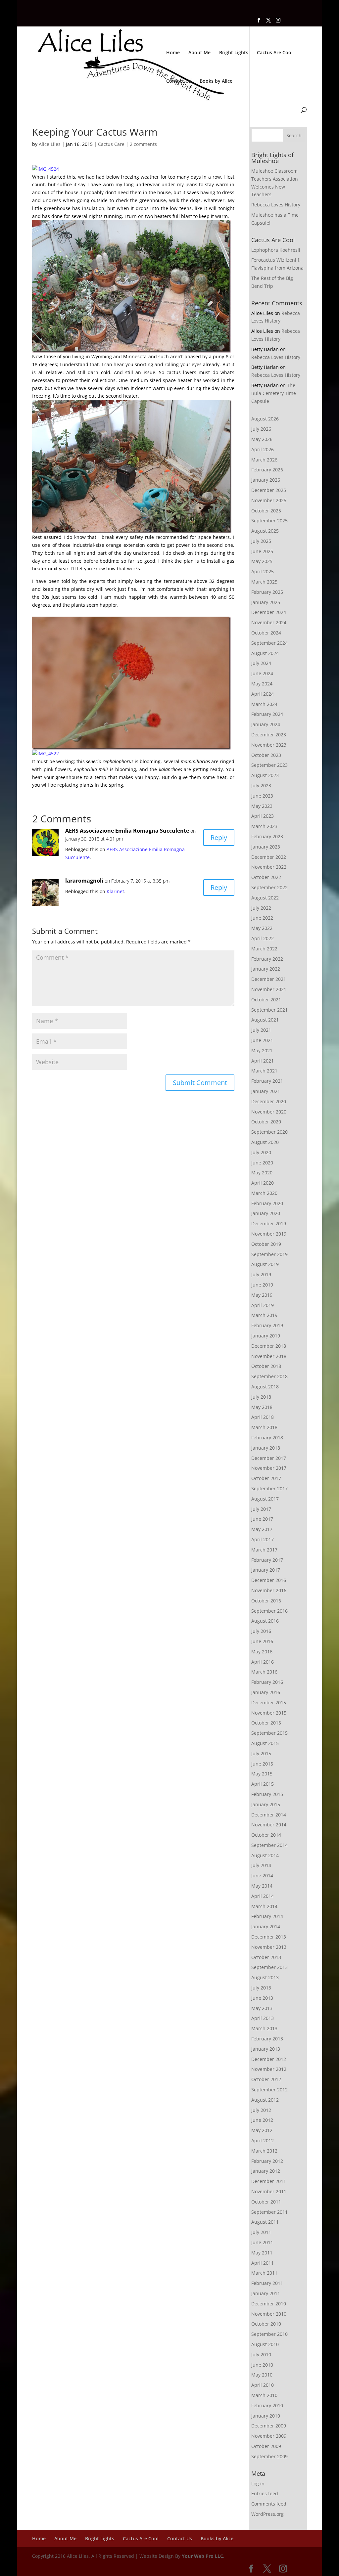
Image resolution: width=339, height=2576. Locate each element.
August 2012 (265, 2100)
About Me (199, 53)
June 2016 (262, 1641)
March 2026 (264, 460)
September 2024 (269, 643)
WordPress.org (267, 2514)
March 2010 (264, 2395)
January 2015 (266, 1804)
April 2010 (263, 2385)
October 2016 (266, 1601)
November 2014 (269, 1825)
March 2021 (264, 1071)
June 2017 (262, 1519)
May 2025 (262, 561)
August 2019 (265, 1264)
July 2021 (261, 1030)
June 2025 (262, 551)
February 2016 (267, 1682)
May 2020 (262, 1173)
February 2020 (267, 1203)
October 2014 (266, 1835)
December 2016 (269, 1580)
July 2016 (261, 1631)
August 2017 (265, 1499)
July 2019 (261, 1274)
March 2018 (264, 1427)
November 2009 (269, 2436)
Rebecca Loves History (276, 205)
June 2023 (262, 796)
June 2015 (262, 1764)
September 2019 (269, 1254)
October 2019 (266, 1244)
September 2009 (269, 2456)
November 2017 (269, 1468)
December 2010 (269, 2304)
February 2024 (267, 714)
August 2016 (265, 1621)
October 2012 (266, 2079)
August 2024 (265, 653)
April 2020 (263, 1183)
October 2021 (266, 1000)
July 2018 (261, 1397)
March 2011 (264, 2273)
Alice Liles (50, 144)
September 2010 (269, 2334)
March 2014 (264, 1906)
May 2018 (262, 1407)
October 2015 (266, 1723)
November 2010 (269, 2314)
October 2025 (266, 511)
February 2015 (267, 1794)
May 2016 (262, 1652)
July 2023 (261, 786)
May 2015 (262, 1774)
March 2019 (264, 1315)
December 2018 (269, 1346)
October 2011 (266, 2202)
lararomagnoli (84, 881)
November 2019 (269, 1234)
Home (173, 53)
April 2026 (263, 449)
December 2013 (269, 1937)
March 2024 (264, 704)
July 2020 (261, 1152)
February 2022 (267, 959)
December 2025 (269, 490)
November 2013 (269, 1947)
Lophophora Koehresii (276, 250)
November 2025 (269, 500)
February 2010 (267, 2405)
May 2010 (262, 2375)
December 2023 (269, 735)
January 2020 (266, 1213)
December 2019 (269, 1223)
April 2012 (263, 2140)
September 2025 (269, 521)
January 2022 (266, 969)
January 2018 (266, 1448)
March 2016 (264, 1672)
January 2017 (266, 1570)
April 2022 (263, 938)
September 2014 (269, 1845)
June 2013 (262, 1998)
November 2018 (269, 1356)
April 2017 (263, 1539)
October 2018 (266, 1366)
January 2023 (266, 847)
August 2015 (265, 1743)
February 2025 (267, 592)
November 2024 (269, 622)
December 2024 (269, 612)
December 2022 (269, 857)
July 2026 (261, 429)
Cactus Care (111, 144)
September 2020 (269, 1132)
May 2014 (262, 1886)
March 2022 (264, 949)
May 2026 (262, 439)
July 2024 (261, 663)
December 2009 (269, 2426)
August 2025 (265, 531)
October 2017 (266, 1478)
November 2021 (269, 989)
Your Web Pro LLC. (203, 2556)
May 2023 (262, 806)
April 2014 (263, 1896)
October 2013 (266, 1957)
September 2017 (269, 1488)
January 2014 (266, 1926)
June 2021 (262, 1040)
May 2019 (262, 1295)
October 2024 (266, 633)
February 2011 (267, 2283)
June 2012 (262, 2120)
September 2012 (269, 2090)
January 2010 (266, 2416)
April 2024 (263, 694)
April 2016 (263, 1662)
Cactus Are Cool (275, 53)
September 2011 (269, 2212)
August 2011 (265, 2222)
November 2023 (269, 745)
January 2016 (266, 1692)
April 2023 (263, 816)
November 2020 (269, 1112)
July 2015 (261, 1753)
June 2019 (262, 1285)
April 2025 (263, 571)
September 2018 (269, 1376)
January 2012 (266, 2171)
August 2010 (265, 2344)
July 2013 (261, 1988)
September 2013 (269, 1967)
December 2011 (269, 2181)
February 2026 (267, 470)
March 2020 (264, 1193)
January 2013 (266, 2049)
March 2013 (264, 2028)
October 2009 (266, 2446)
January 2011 (266, 2293)
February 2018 (267, 1438)
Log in (258, 2484)
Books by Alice (216, 81)
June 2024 (262, 673)
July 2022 (261, 908)
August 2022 (265, 898)
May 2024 (262, 684)
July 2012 (261, 2110)
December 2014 (269, 1815)
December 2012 (269, 2059)
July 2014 (261, 1865)
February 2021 (267, 1081)
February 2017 (267, 1560)
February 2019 (267, 1325)
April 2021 (263, 1061)
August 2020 (265, 1142)
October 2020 (266, 1122)
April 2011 (263, 2263)
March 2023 (264, 826)
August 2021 (265, 1020)
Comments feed (269, 2504)
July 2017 (261, 1509)
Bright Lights (234, 53)
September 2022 (269, 887)
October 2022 (266, 877)
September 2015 (269, 1733)
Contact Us (179, 81)
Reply (219, 837)
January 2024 (266, 724)
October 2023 (266, 755)
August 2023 (265, 775)
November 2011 (269, 2191)
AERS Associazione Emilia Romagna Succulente (127, 831)
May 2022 (262, 928)
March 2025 (264, 582)
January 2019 (266, 1336)
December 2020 (269, 1101)
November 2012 (269, 2069)
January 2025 (266, 602)
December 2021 (269, 979)
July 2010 (261, 2355)
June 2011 (262, 2242)
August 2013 (265, 1977)
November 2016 (269, 1590)
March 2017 (264, 1550)
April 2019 (263, 1305)
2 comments (143, 144)
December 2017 (269, 1458)
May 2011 (262, 2253)
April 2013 (263, 2018)
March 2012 (264, 2151)
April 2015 (263, 1784)
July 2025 (261, 541)
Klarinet (115, 891)
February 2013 (267, 2039)
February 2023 (267, 836)
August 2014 (265, 1855)
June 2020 (262, 1163)
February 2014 (267, 1916)
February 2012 (267, 2161)
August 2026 (265, 419)
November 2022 (269, 867)
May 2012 (262, 2130)
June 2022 (262, 918)
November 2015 (269, 1713)
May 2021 (262, 1050)
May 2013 (262, 2008)
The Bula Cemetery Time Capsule (274, 393)
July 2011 (261, 2232)
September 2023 (269, 765)
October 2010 (266, 2324)
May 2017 (262, 1529)
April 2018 (263, 1417)
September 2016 (269, 1611)
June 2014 (262, 1876)
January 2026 (266, 480)
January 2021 (266, 1091)
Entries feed (265, 2493)
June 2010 (262, 2365)
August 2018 (265, 1387)
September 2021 (269, 1010)
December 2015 (269, 1703)
